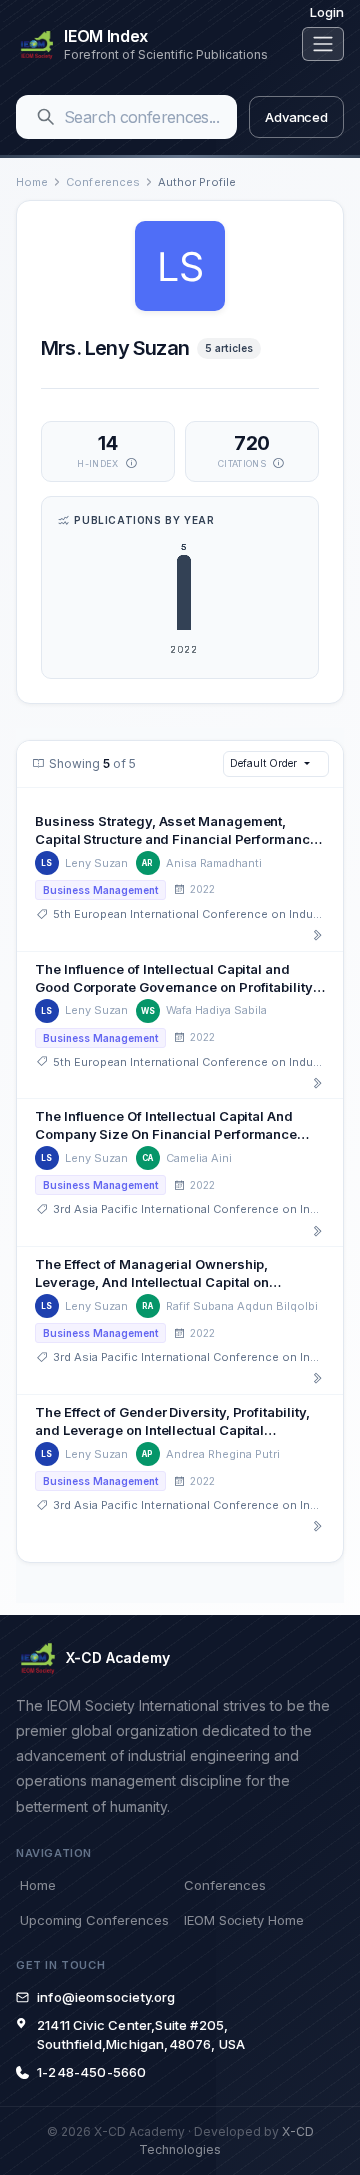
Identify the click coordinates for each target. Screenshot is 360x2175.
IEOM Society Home (244, 1920)
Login (327, 12)
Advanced (296, 117)
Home (32, 182)
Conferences (103, 182)
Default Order (263, 763)
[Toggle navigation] (323, 44)
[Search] (46, 117)
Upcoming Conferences (94, 1920)
